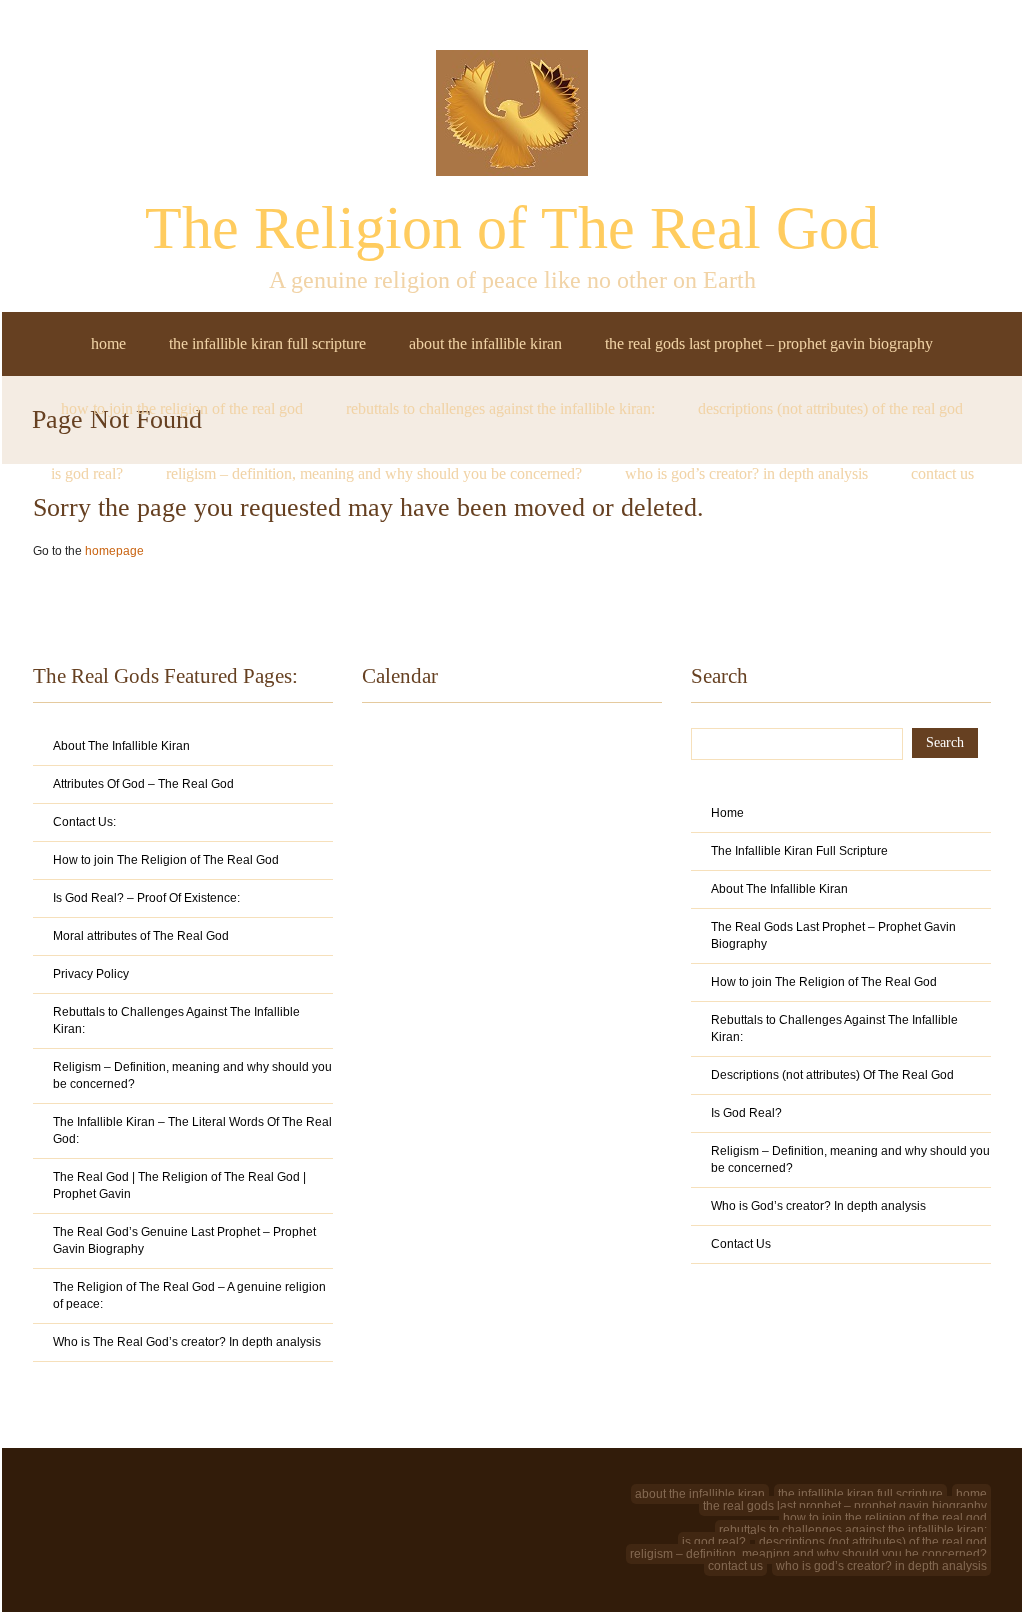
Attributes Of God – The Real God (143, 784)
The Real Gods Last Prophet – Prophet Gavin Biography (769, 343)
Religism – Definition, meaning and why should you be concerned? (374, 473)
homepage (114, 551)
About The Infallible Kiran (485, 343)
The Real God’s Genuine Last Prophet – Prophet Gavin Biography (184, 1240)
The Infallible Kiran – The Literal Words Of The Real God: (192, 1130)
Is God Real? (87, 473)
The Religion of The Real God (512, 228)
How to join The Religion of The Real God (182, 408)
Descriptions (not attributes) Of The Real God (830, 408)
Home (108, 343)
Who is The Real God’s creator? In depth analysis (187, 1342)
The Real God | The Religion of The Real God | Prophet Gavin (179, 1185)
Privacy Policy (91, 974)
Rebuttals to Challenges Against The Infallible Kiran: (500, 408)
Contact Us (942, 473)
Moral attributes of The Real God (141, 936)
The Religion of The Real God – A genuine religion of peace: (189, 1295)
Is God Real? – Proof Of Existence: (146, 898)
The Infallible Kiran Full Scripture (267, 343)
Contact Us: (84, 822)
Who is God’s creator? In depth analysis (746, 473)
